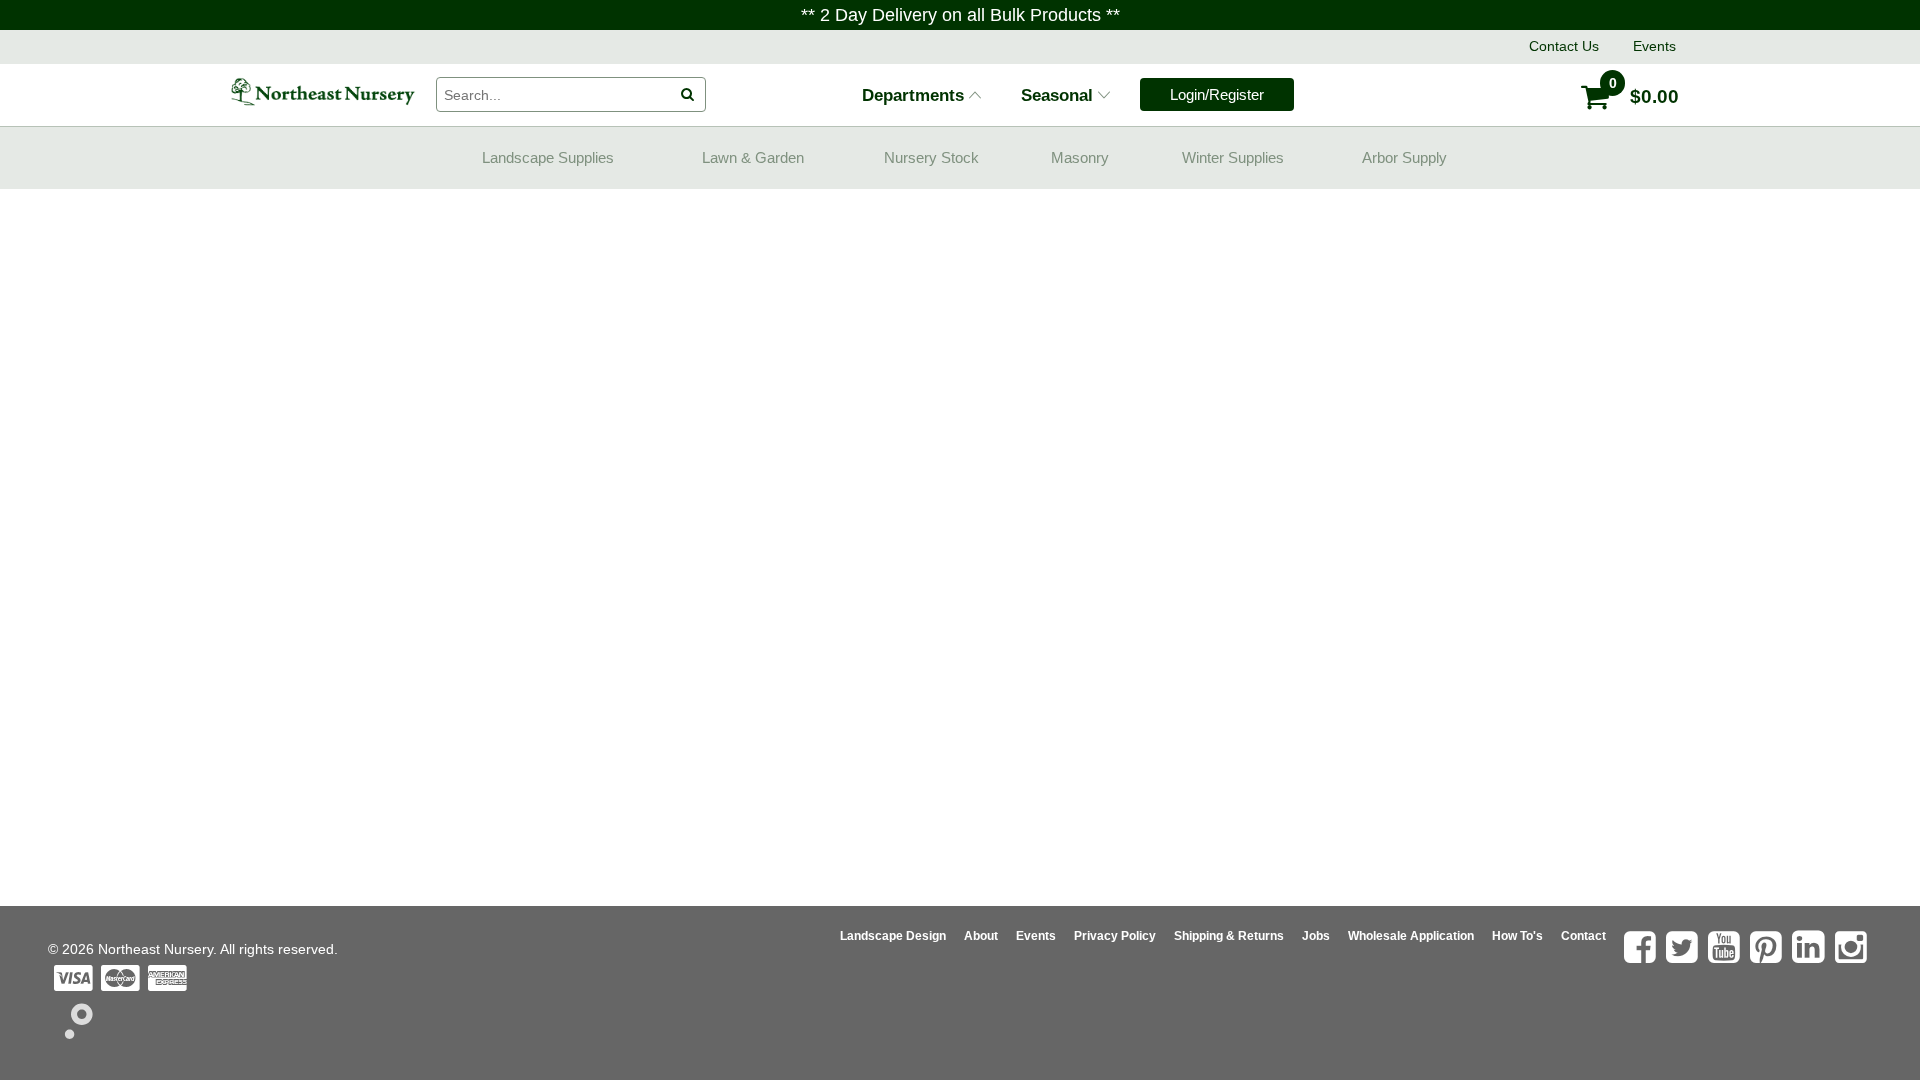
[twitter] (1684, 947)
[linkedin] (1811, 946)
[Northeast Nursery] (322, 92)
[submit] (688, 95)
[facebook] (1642, 947)
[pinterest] (1768, 947)
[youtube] (1726, 947)
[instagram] (1853, 947)
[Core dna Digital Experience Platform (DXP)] (70, 1033)
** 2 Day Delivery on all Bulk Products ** (960, 15)
